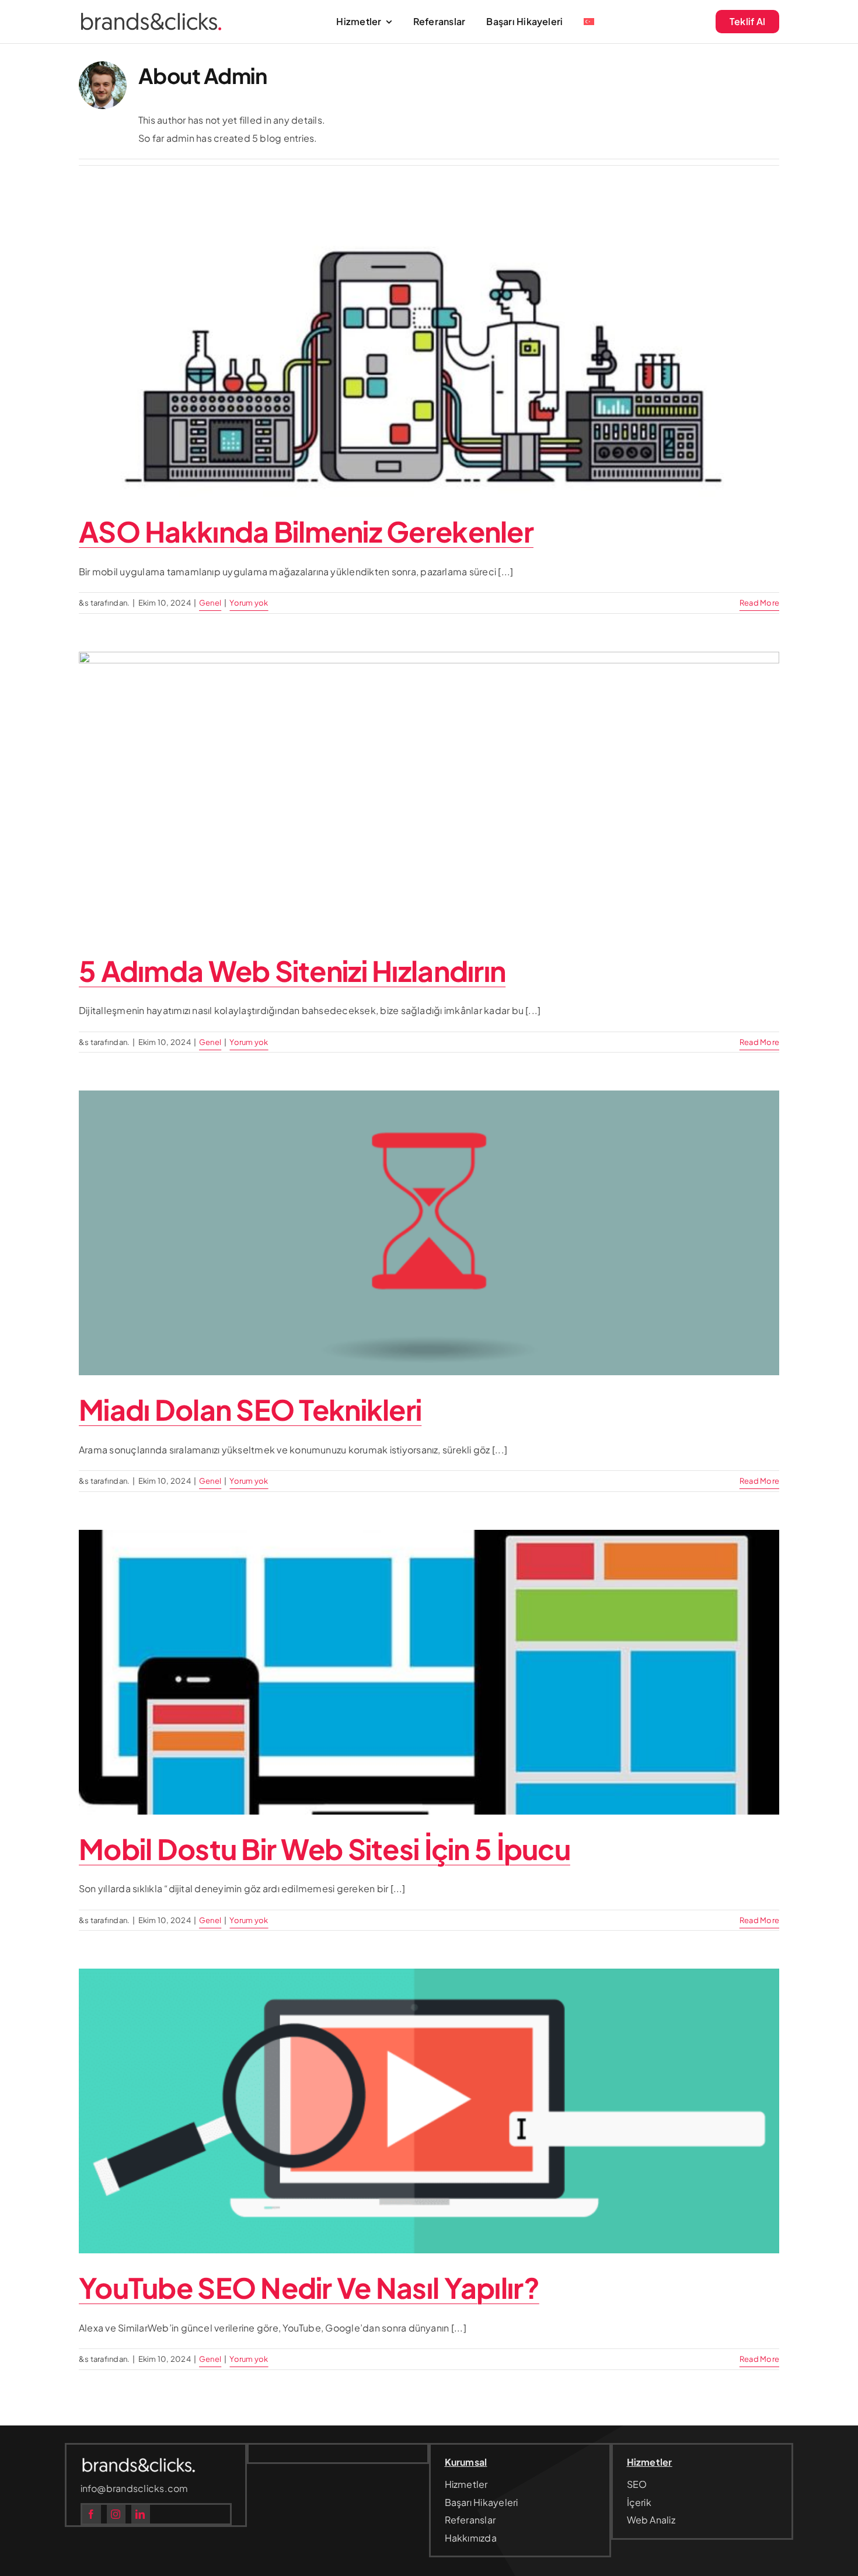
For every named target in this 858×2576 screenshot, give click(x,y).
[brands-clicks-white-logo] (139, 2461)
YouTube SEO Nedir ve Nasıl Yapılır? (309, 2287)
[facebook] (92, 2514)
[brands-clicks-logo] (151, 17)
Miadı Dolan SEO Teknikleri (250, 1409)
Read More (759, 603)
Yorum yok (249, 603)
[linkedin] (141, 2514)
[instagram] (116, 2514)
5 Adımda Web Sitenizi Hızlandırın (292, 971)
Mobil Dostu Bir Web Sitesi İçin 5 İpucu (325, 1849)
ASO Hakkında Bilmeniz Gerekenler (306, 531)
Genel (210, 603)
